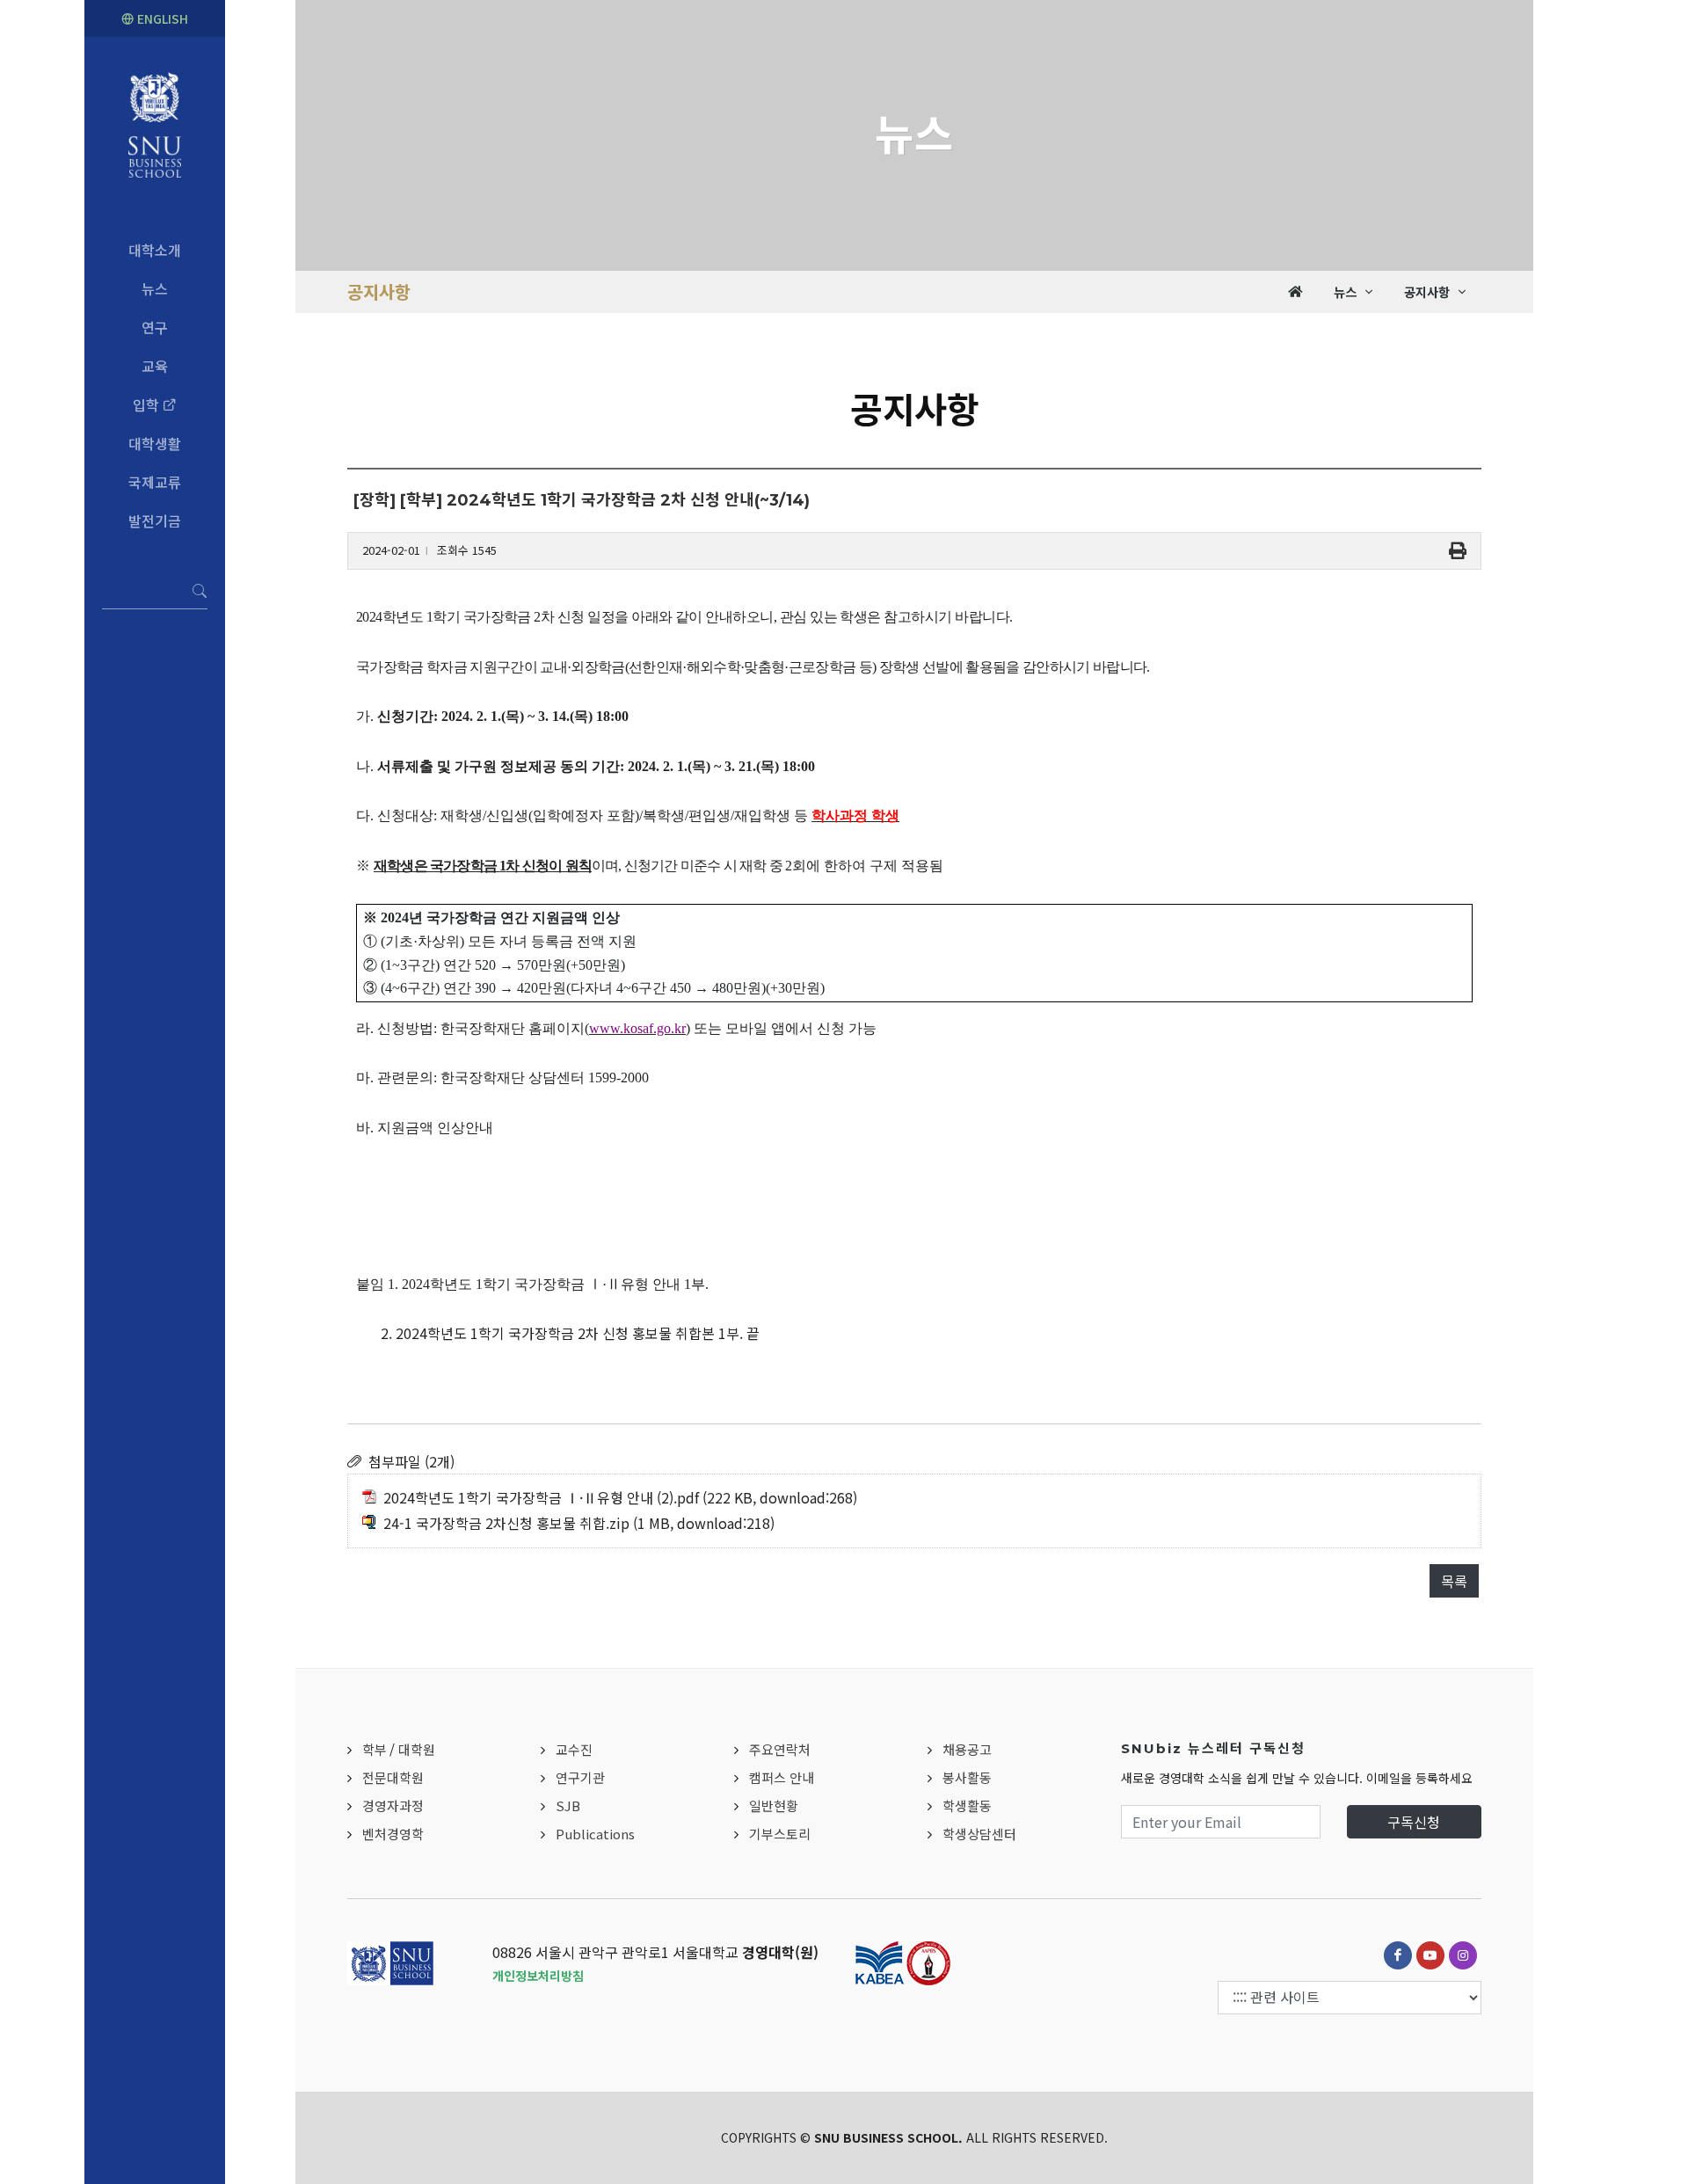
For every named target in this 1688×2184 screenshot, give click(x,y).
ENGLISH (161, 18)
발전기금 (155, 521)
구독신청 (1414, 1822)
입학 (148, 404)
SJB (568, 1805)
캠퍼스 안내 (782, 1777)
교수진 (574, 1749)
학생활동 (967, 1805)
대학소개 (155, 250)
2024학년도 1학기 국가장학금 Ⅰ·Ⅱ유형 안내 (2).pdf (541, 1497)
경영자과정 (393, 1805)
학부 (375, 1749)
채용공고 (967, 1749)
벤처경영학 (393, 1834)
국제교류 (155, 482)
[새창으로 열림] (1398, 1955)
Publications (595, 1834)
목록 (1454, 1581)
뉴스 (155, 288)
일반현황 (774, 1805)
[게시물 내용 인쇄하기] (1458, 551)
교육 (155, 366)
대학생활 (155, 443)
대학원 (417, 1749)
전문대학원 (393, 1777)
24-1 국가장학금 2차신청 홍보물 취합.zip (506, 1523)
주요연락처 (780, 1749)
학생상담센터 (979, 1834)
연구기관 (580, 1777)
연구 (155, 327)
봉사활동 (967, 1777)
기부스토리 (780, 1834)
